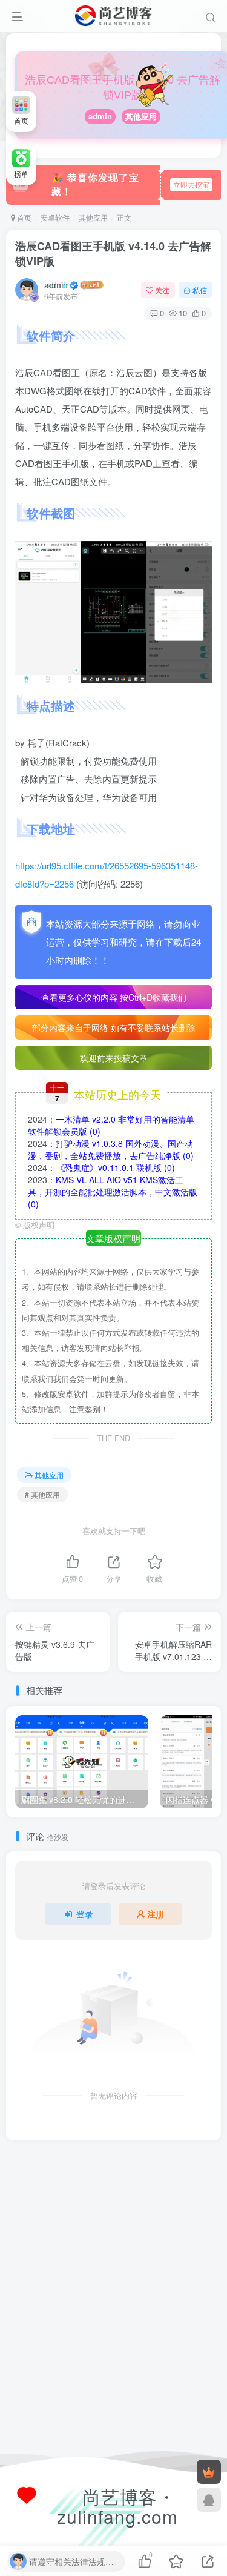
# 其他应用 (42, 1494)
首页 (23, 217)
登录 (85, 1914)
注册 (156, 1914)
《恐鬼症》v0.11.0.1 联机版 (115, 1167)
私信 (200, 290)
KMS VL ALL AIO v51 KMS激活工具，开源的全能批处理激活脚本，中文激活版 (113, 1192)
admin (100, 116)
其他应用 (141, 116)
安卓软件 (55, 217)
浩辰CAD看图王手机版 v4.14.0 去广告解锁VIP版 (113, 254)
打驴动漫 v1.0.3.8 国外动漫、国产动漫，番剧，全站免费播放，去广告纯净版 (111, 1149)
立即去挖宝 (191, 184)
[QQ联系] (209, 2500)
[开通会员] (209, 2472)
